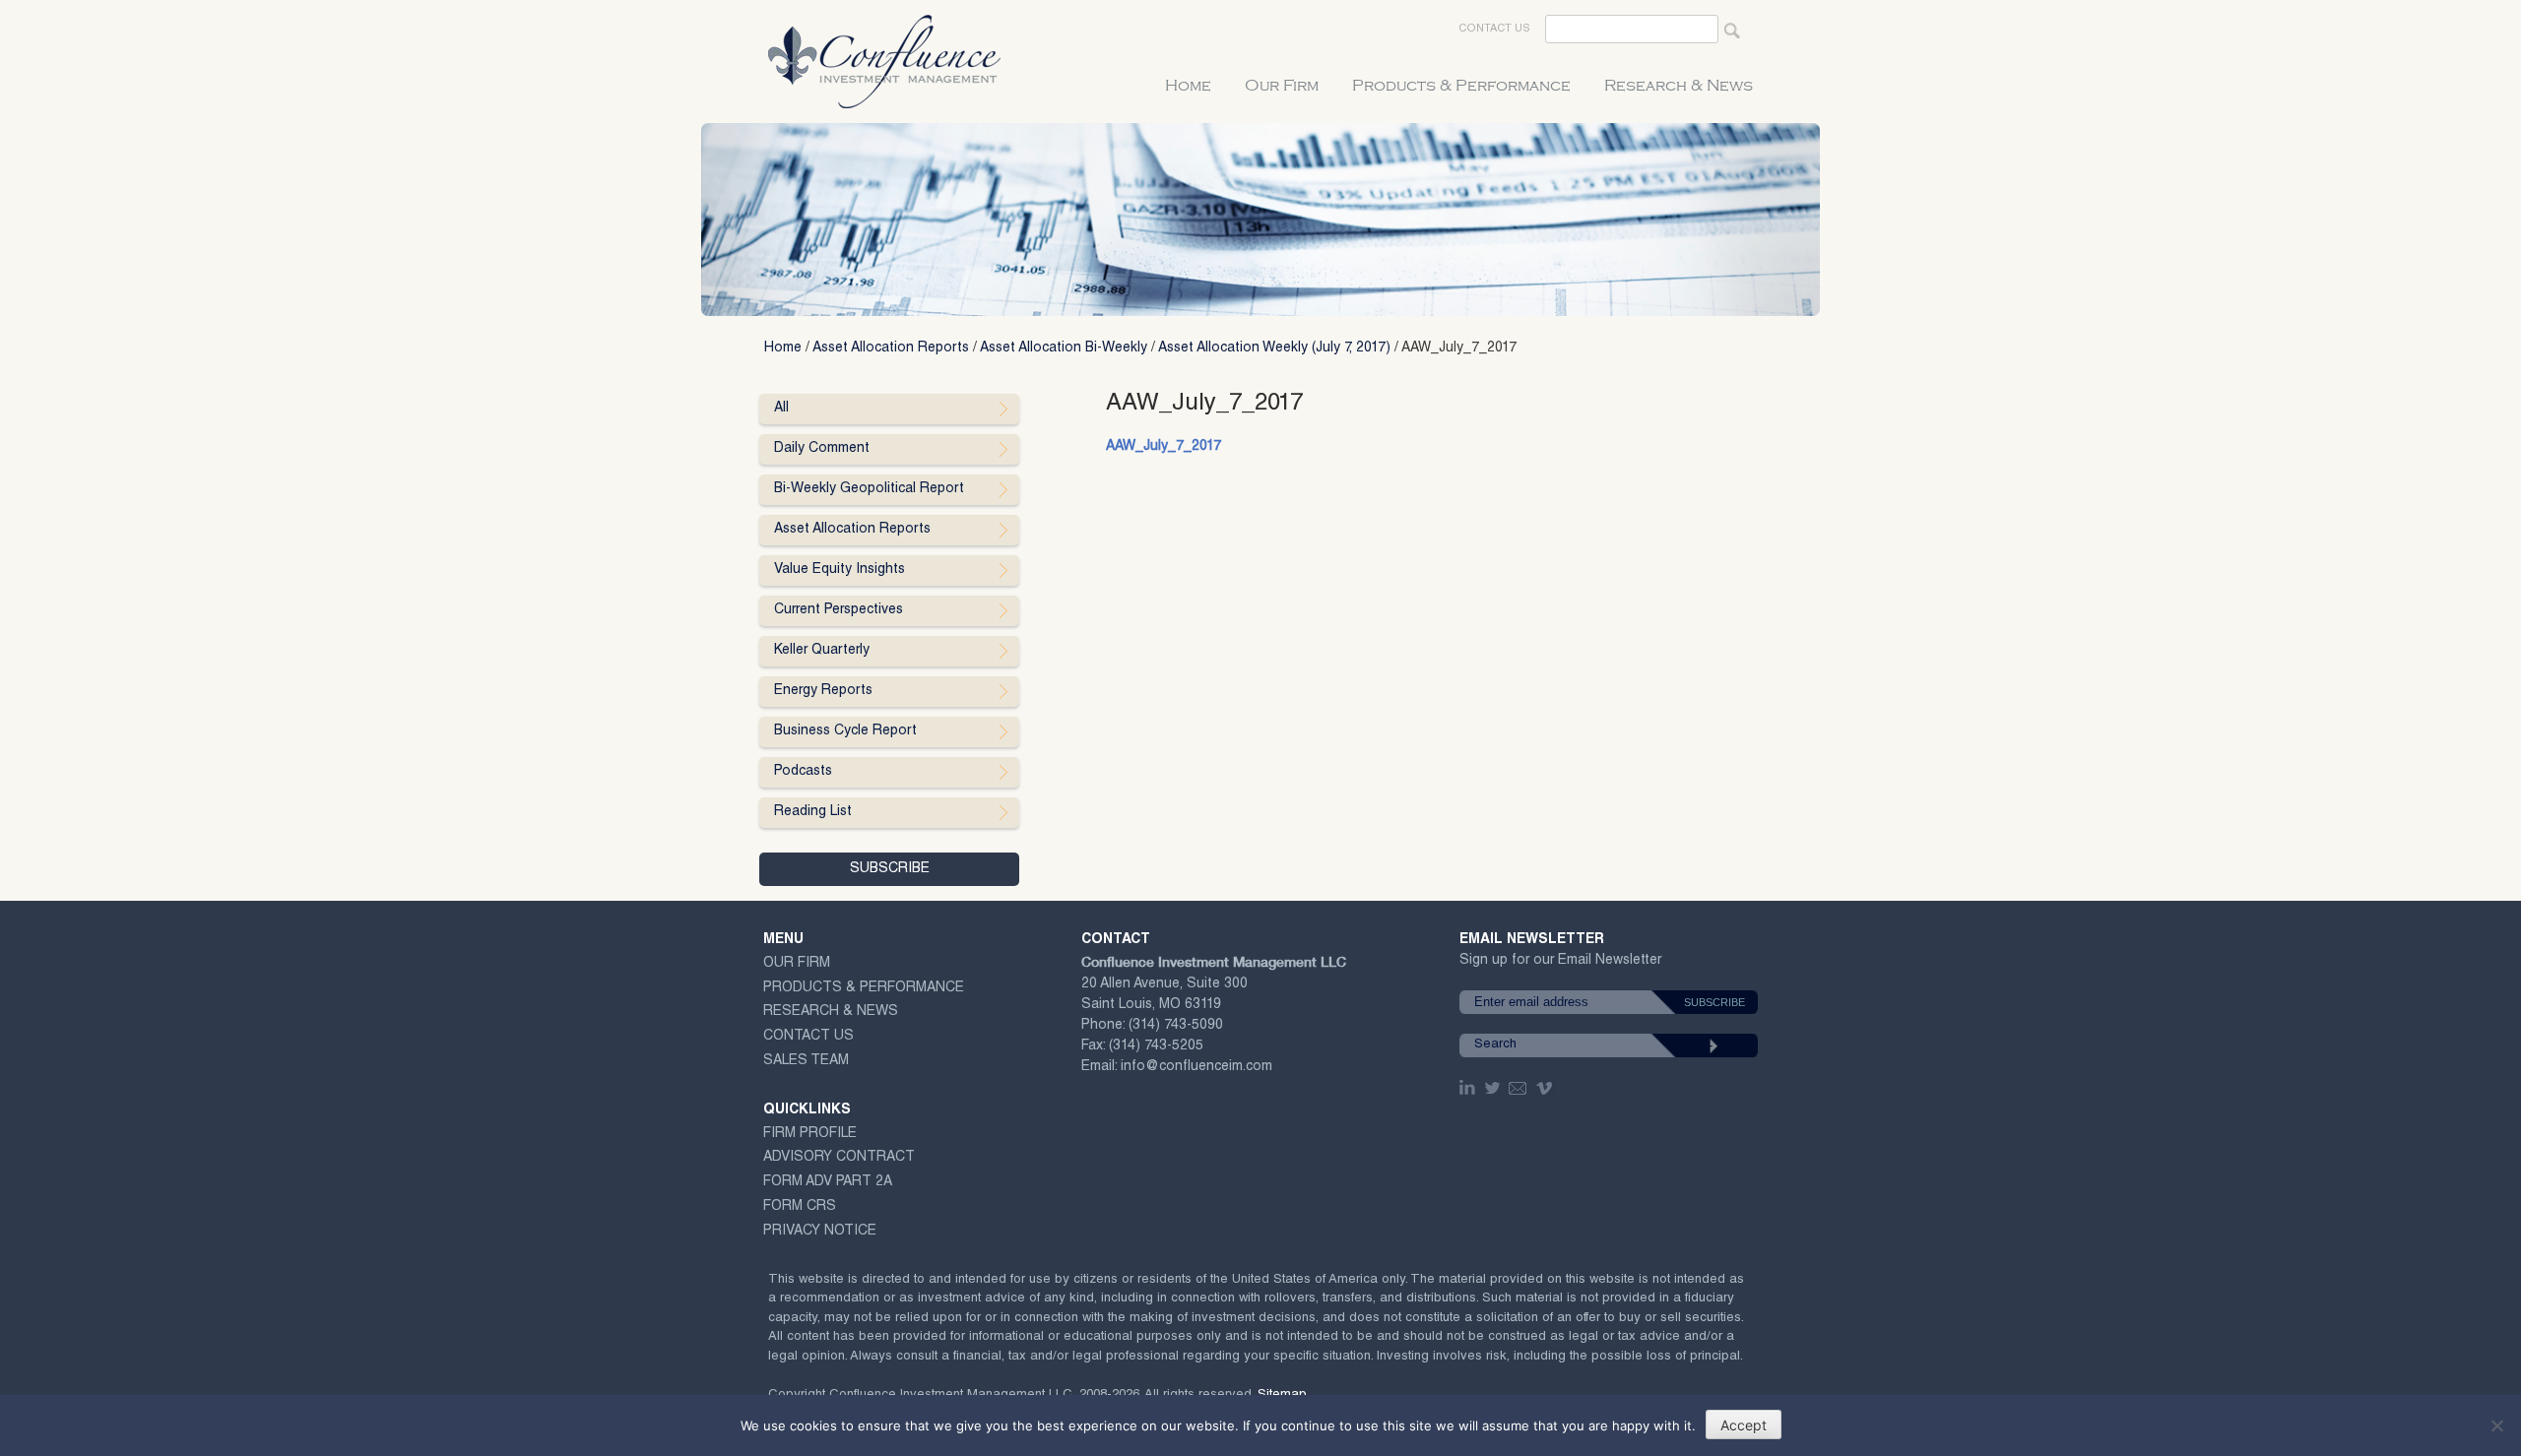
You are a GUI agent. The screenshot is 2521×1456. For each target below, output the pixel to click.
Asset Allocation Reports (891, 348)
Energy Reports (823, 691)
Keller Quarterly (822, 651)
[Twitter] (1494, 1088)
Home (1188, 86)
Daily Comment (822, 449)
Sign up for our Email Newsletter (1560, 964)
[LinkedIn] (1469, 1088)
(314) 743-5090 (1176, 1026)
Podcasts (803, 772)
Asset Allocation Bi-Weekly (1064, 348)
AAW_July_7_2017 (1164, 447)
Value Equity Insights (840, 570)
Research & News (1679, 86)
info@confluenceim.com (1196, 1067)
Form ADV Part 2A (828, 1182)
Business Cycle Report (845, 731)
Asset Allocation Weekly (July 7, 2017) (1274, 348)
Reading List (813, 812)
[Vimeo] (1547, 1088)
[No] (2496, 1425)
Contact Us (1494, 29)
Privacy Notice (820, 1232)
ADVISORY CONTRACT (839, 1158)
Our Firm (1282, 86)
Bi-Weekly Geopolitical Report (869, 489)
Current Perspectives (839, 610)
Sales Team (806, 1061)
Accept (1744, 1425)
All (781, 409)
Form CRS (800, 1207)
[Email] (1519, 1088)
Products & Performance (1461, 86)
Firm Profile (810, 1134)
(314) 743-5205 (1156, 1046)
